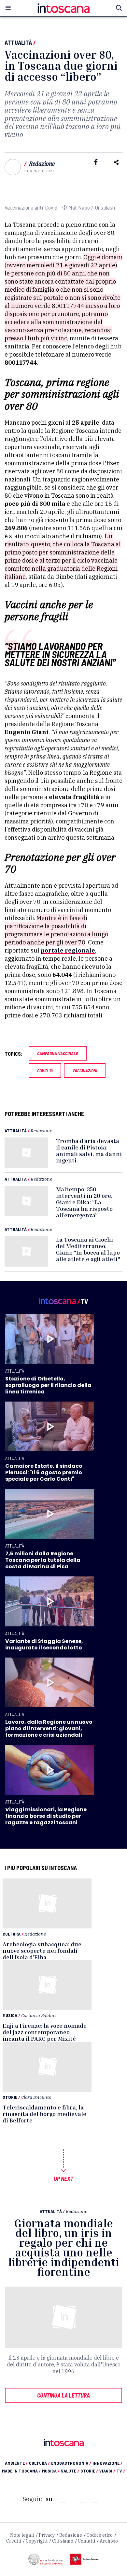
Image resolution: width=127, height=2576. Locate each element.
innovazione (107, 2463)
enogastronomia (71, 2463)
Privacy (47, 2535)
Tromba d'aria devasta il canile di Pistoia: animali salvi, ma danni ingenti (89, 1150)
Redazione (42, 164)
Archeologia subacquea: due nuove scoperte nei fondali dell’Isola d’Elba (42, 1950)
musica (51, 2471)
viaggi (107, 2471)
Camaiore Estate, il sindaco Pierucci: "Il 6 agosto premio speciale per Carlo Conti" (44, 1472)
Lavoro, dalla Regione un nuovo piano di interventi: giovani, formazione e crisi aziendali (49, 1728)
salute (70, 2471)
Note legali (22, 2535)
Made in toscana (21, 2471)
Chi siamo (63, 2541)
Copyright (37, 2541)
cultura (39, 2463)
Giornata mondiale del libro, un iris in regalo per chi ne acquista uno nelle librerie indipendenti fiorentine (64, 2248)
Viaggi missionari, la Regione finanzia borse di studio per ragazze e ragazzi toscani (46, 1816)
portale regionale (68, 950)
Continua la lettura (63, 2395)
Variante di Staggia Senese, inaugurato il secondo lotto (44, 1644)
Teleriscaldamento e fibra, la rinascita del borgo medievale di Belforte (44, 2114)
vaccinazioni (85, 1070)
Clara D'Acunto (36, 2097)
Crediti (14, 2541)
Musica (10, 2015)
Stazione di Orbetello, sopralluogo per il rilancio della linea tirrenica (48, 1385)
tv (121, 2471)
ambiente (16, 2463)
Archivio (109, 2541)
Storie (10, 2097)
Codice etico (100, 2535)
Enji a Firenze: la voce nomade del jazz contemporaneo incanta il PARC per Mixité (45, 2032)
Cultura (12, 1934)
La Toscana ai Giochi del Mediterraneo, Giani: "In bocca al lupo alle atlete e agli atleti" (88, 1249)
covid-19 (45, 1070)
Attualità (18, 43)
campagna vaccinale (58, 1053)
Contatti (86, 2541)
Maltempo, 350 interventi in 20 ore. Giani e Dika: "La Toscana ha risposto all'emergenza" (84, 1202)
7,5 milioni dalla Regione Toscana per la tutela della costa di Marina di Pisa (43, 1560)
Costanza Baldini (38, 2015)
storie (89, 2471)
